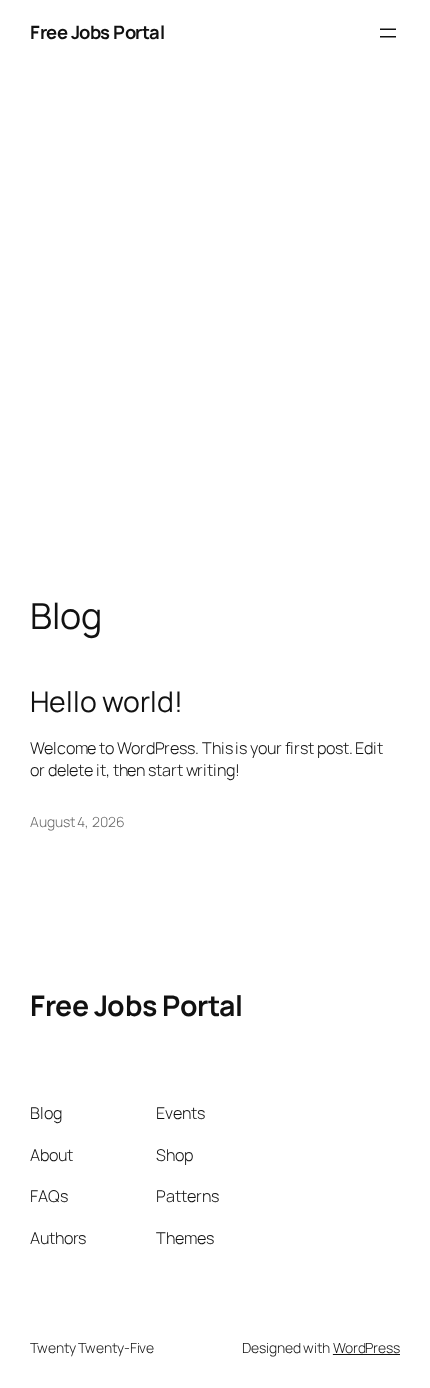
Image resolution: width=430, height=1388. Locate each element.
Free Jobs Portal (97, 32)
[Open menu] (388, 33)
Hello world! (106, 702)
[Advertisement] (215, 351)
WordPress (366, 1347)
